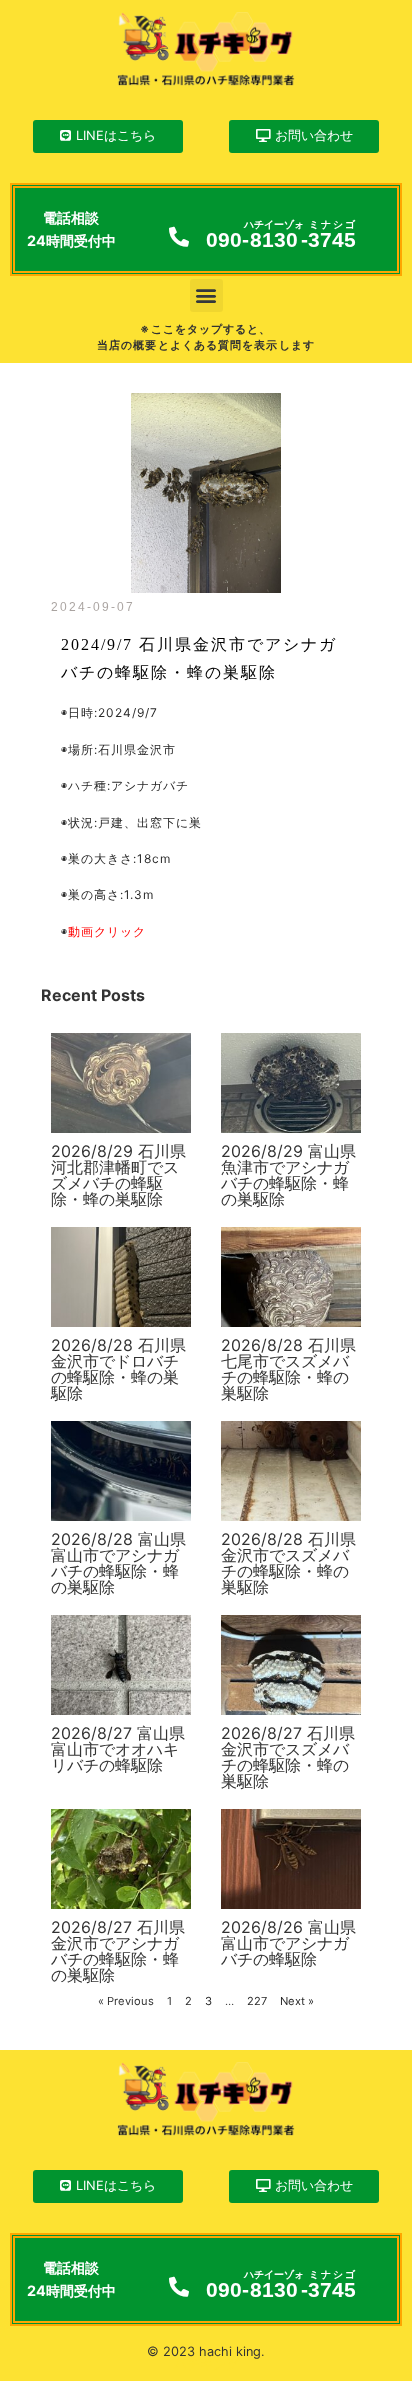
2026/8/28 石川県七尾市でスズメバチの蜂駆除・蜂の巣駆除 (288, 1369)
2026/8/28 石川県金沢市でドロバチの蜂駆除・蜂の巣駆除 (118, 1369)
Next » (297, 2001)
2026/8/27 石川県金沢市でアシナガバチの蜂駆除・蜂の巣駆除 (118, 1951)
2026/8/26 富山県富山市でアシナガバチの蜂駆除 (288, 1943)
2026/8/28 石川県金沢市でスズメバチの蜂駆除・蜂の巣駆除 (288, 1563)
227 (257, 2001)
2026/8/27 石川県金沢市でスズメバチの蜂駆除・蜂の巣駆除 (288, 1757)
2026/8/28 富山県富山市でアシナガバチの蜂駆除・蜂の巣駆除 (118, 1563)
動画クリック (107, 931)
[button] (206, 295)
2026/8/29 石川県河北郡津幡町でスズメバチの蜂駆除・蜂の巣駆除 (118, 1175)
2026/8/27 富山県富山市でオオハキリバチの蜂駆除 (118, 1749)
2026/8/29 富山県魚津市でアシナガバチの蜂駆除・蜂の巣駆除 (288, 1175)
